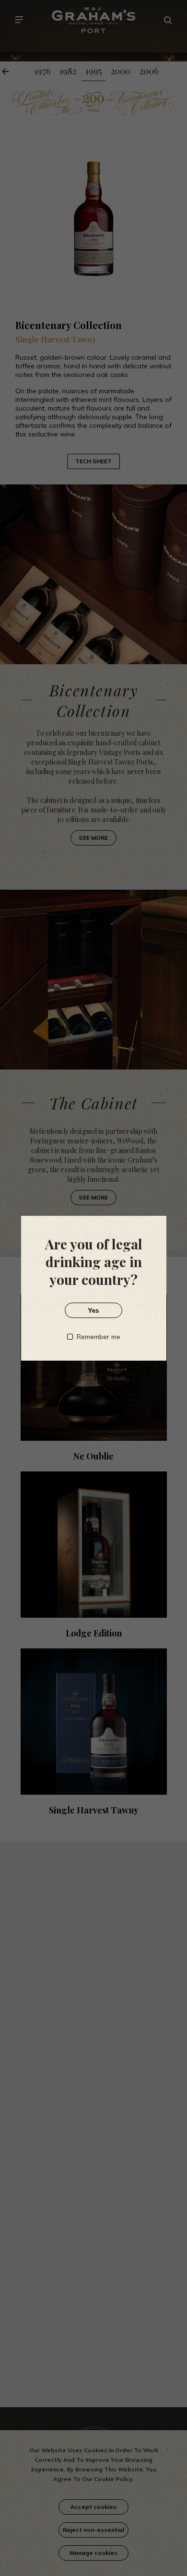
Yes (93, 1310)
